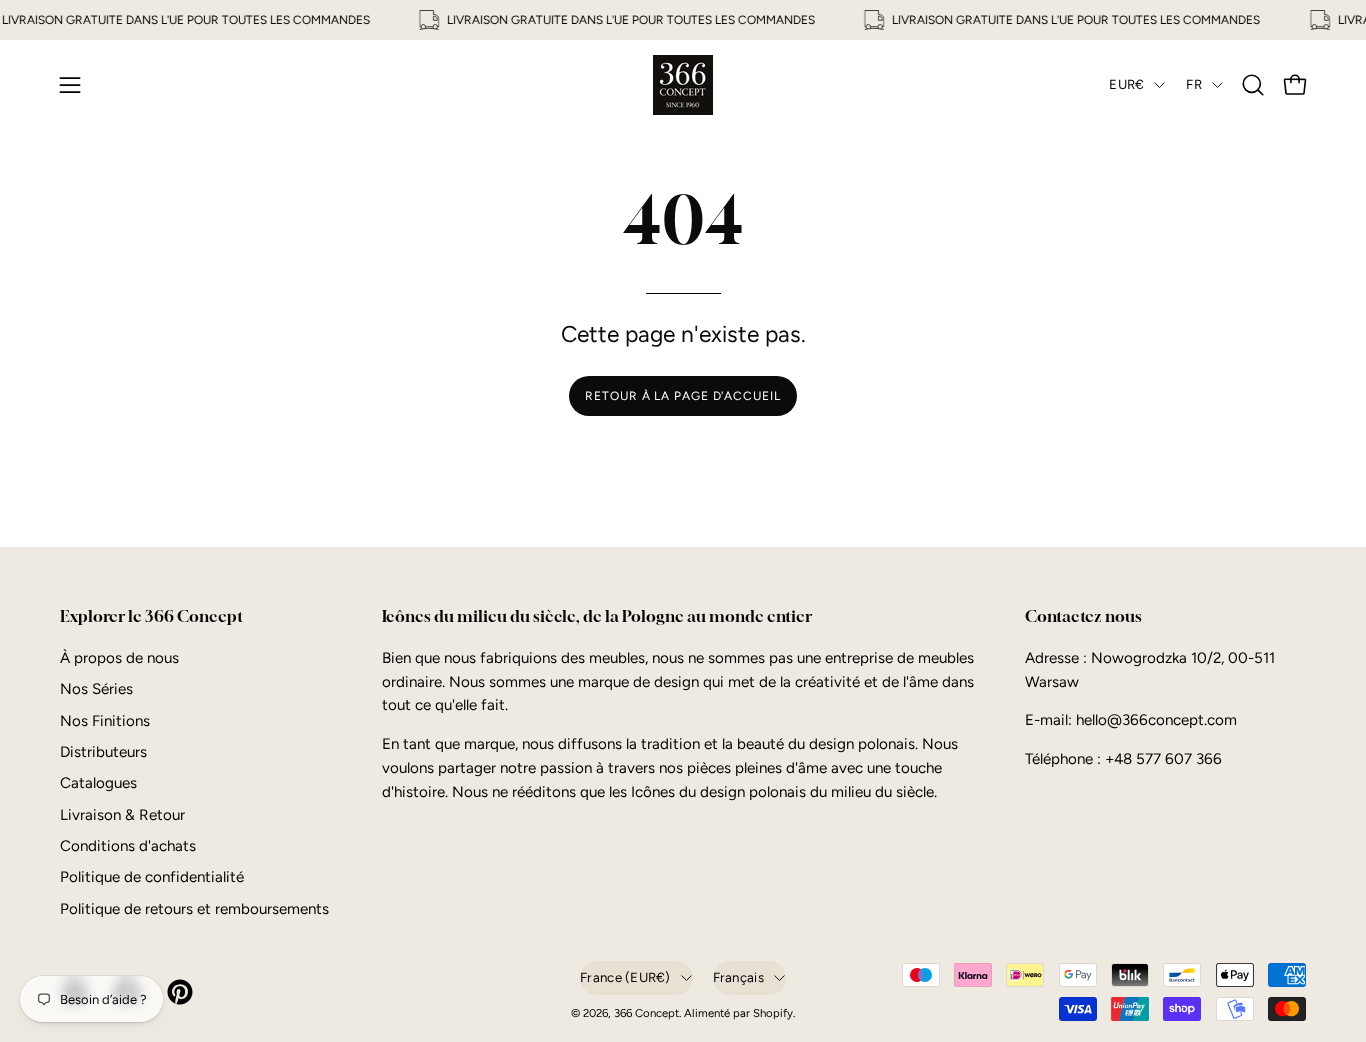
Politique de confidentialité (152, 877)
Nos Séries (96, 689)
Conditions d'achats (128, 846)
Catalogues (98, 783)
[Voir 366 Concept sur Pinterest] (178, 992)
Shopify (773, 1013)
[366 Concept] (683, 85)
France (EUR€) (625, 977)
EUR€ (1126, 84)
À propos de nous (119, 658)
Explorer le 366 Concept (151, 616)
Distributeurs (103, 752)
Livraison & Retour (122, 815)
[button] (1253, 85)
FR (1194, 84)
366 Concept (646, 1013)
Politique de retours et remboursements (194, 909)
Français (738, 977)
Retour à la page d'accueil (682, 396)
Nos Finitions (105, 720)
